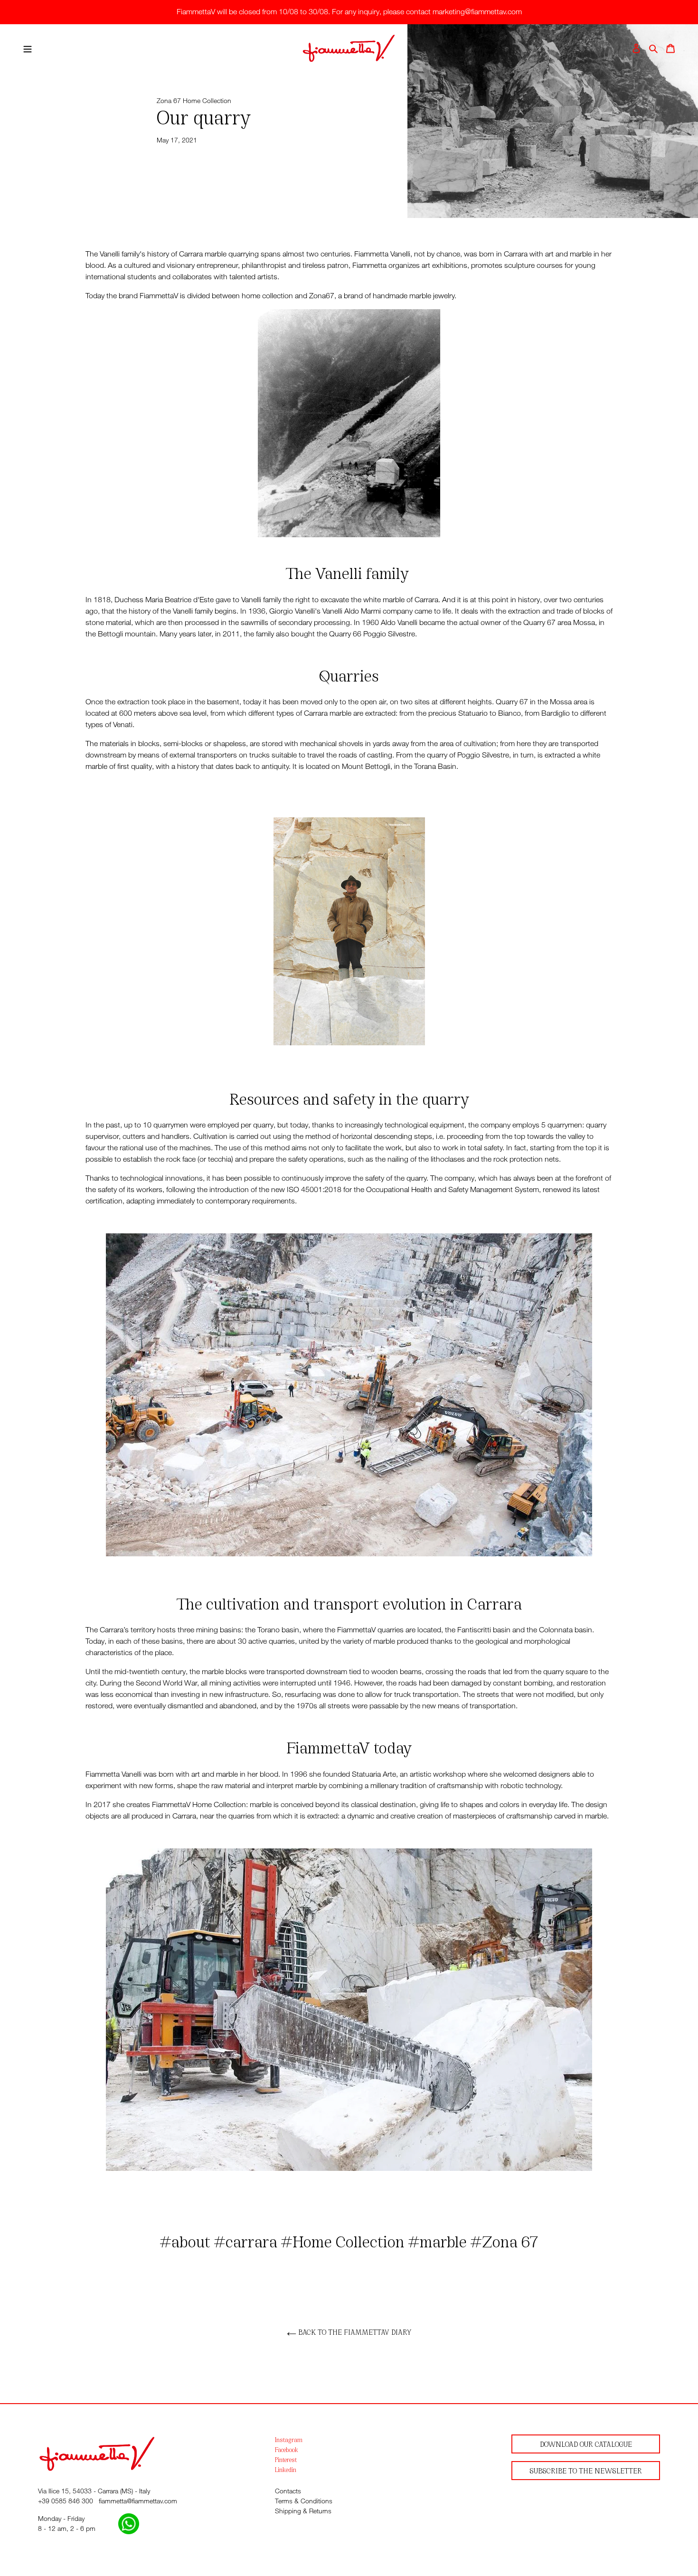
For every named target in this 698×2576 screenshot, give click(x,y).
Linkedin (286, 2469)
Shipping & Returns (303, 2511)
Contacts (288, 2491)
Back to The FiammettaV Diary (354, 2332)
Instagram (289, 2439)
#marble (438, 2240)
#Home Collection (343, 2240)
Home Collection (207, 100)
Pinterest (286, 2459)
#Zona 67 (504, 2240)
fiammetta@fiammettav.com (138, 2501)
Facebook (287, 2449)
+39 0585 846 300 (66, 2501)
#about (185, 2240)
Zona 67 (169, 100)
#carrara (246, 2240)
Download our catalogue (586, 2444)
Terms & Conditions (304, 2501)
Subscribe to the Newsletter (586, 2470)
